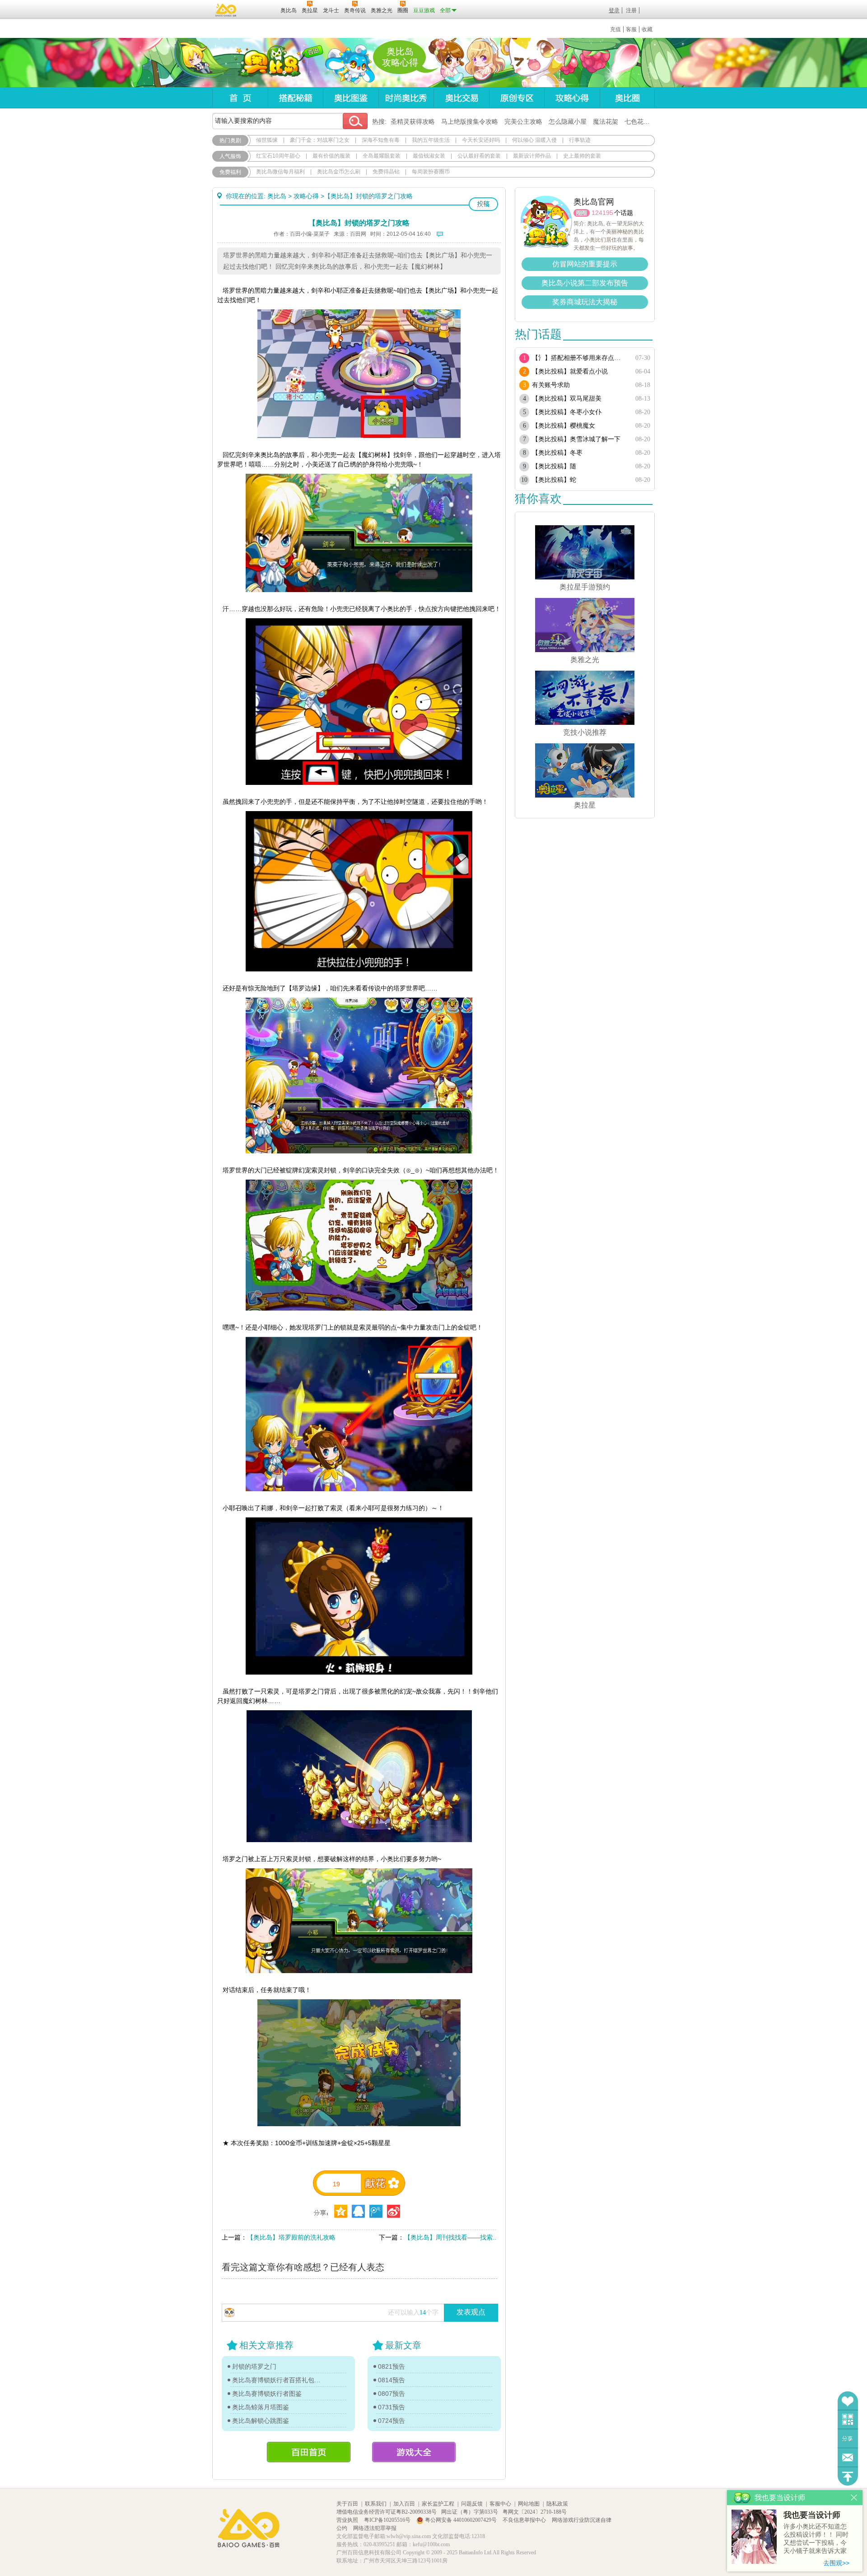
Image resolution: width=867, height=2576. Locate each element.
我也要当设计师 (812, 2515)
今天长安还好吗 (481, 140)
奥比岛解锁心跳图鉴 (261, 2421)
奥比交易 (461, 98)
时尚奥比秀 (406, 98)
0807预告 (392, 2394)
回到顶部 (848, 2476)
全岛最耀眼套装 (382, 156)
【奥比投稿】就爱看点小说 (570, 371)
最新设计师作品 (532, 156)
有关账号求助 (551, 385)
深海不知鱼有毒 (381, 140)
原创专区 (517, 98)
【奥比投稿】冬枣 (557, 453)
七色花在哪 (640, 121)
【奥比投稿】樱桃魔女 (564, 426)
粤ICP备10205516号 (388, 2520)
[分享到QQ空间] (358, 2211)
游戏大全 (414, 2452)
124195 (602, 213)
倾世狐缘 (267, 140)
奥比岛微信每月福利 (280, 172)
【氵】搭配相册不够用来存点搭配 (579, 358)
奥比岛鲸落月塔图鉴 (261, 2407)
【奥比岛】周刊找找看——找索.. (450, 2237)
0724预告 (392, 2421)
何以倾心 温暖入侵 (534, 140)
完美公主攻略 (523, 121)
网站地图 (529, 2504)
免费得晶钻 (386, 172)
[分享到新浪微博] (394, 2211)
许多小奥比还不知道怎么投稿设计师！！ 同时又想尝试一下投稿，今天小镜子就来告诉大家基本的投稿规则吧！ (816, 2539)
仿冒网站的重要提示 (585, 264)
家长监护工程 (438, 2504)
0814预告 (392, 2380)
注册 (631, 10)
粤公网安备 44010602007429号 (461, 2520)
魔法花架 (606, 121)
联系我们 (376, 2504)
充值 (615, 29)
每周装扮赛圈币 (431, 172)
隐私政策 (557, 2504)
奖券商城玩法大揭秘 (585, 302)
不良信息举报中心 (525, 2520)
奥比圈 (627, 98)
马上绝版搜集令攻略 (470, 121)
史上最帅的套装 (582, 156)
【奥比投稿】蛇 (554, 480)
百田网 (260, 9)
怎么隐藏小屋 (568, 121)
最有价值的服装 (331, 156)
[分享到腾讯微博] (376, 2211)
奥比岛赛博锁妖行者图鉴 (267, 2394)
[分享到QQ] (341, 2211)
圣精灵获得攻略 (413, 121)
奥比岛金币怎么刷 (339, 172)
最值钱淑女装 (429, 156)
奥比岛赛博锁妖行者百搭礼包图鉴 (279, 2380)
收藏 (647, 29)
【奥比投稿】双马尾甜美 (567, 399)
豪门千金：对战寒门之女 (320, 140)
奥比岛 (268, 63)
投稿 (483, 204)
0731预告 (392, 2407)
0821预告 (392, 2366)
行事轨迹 (580, 140)
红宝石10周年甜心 (278, 156)
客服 (631, 29)
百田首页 (309, 2452)
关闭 (854, 2498)
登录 (614, 10)
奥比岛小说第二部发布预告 (585, 283)
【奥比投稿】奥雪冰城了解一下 (576, 439)
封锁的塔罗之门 (254, 2366)
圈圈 (582, 213)
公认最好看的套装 (479, 156)
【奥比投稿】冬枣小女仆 (567, 412)
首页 (240, 98)
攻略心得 (572, 98)
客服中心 (500, 2504)
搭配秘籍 (295, 98)
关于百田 (347, 2504)
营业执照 (348, 2520)
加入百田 (404, 2504)
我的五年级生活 (431, 140)
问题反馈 (848, 2457)
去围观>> (836, 2563)
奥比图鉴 (351, 98)
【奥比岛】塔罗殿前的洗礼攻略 (291, 2237)
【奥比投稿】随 (554, 466)
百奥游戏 (226, 10)
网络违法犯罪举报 (375, 2528)
